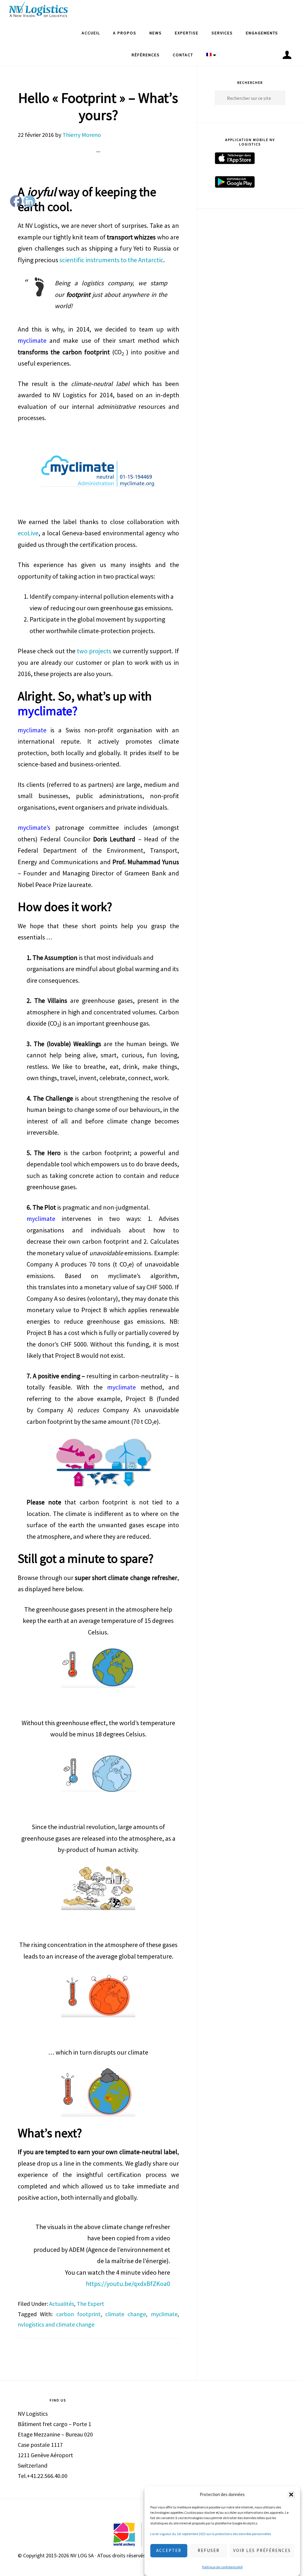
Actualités (62, 2304)
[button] (291, 2495)
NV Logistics (38, 11)
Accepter (169, 2550)
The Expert (90, 2304)
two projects (95, 651)
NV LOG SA (82, 2555)
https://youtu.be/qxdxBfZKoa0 (128, 2284)
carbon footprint (78, 2314)
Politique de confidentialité (222, 2567)
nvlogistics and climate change (56, 2324)
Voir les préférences (262, 2550)
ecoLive (28, 533)
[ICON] (287, 55)
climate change (126, 2314)
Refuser (209, 2550)
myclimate (164, 2314)
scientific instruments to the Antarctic (111, 260)
